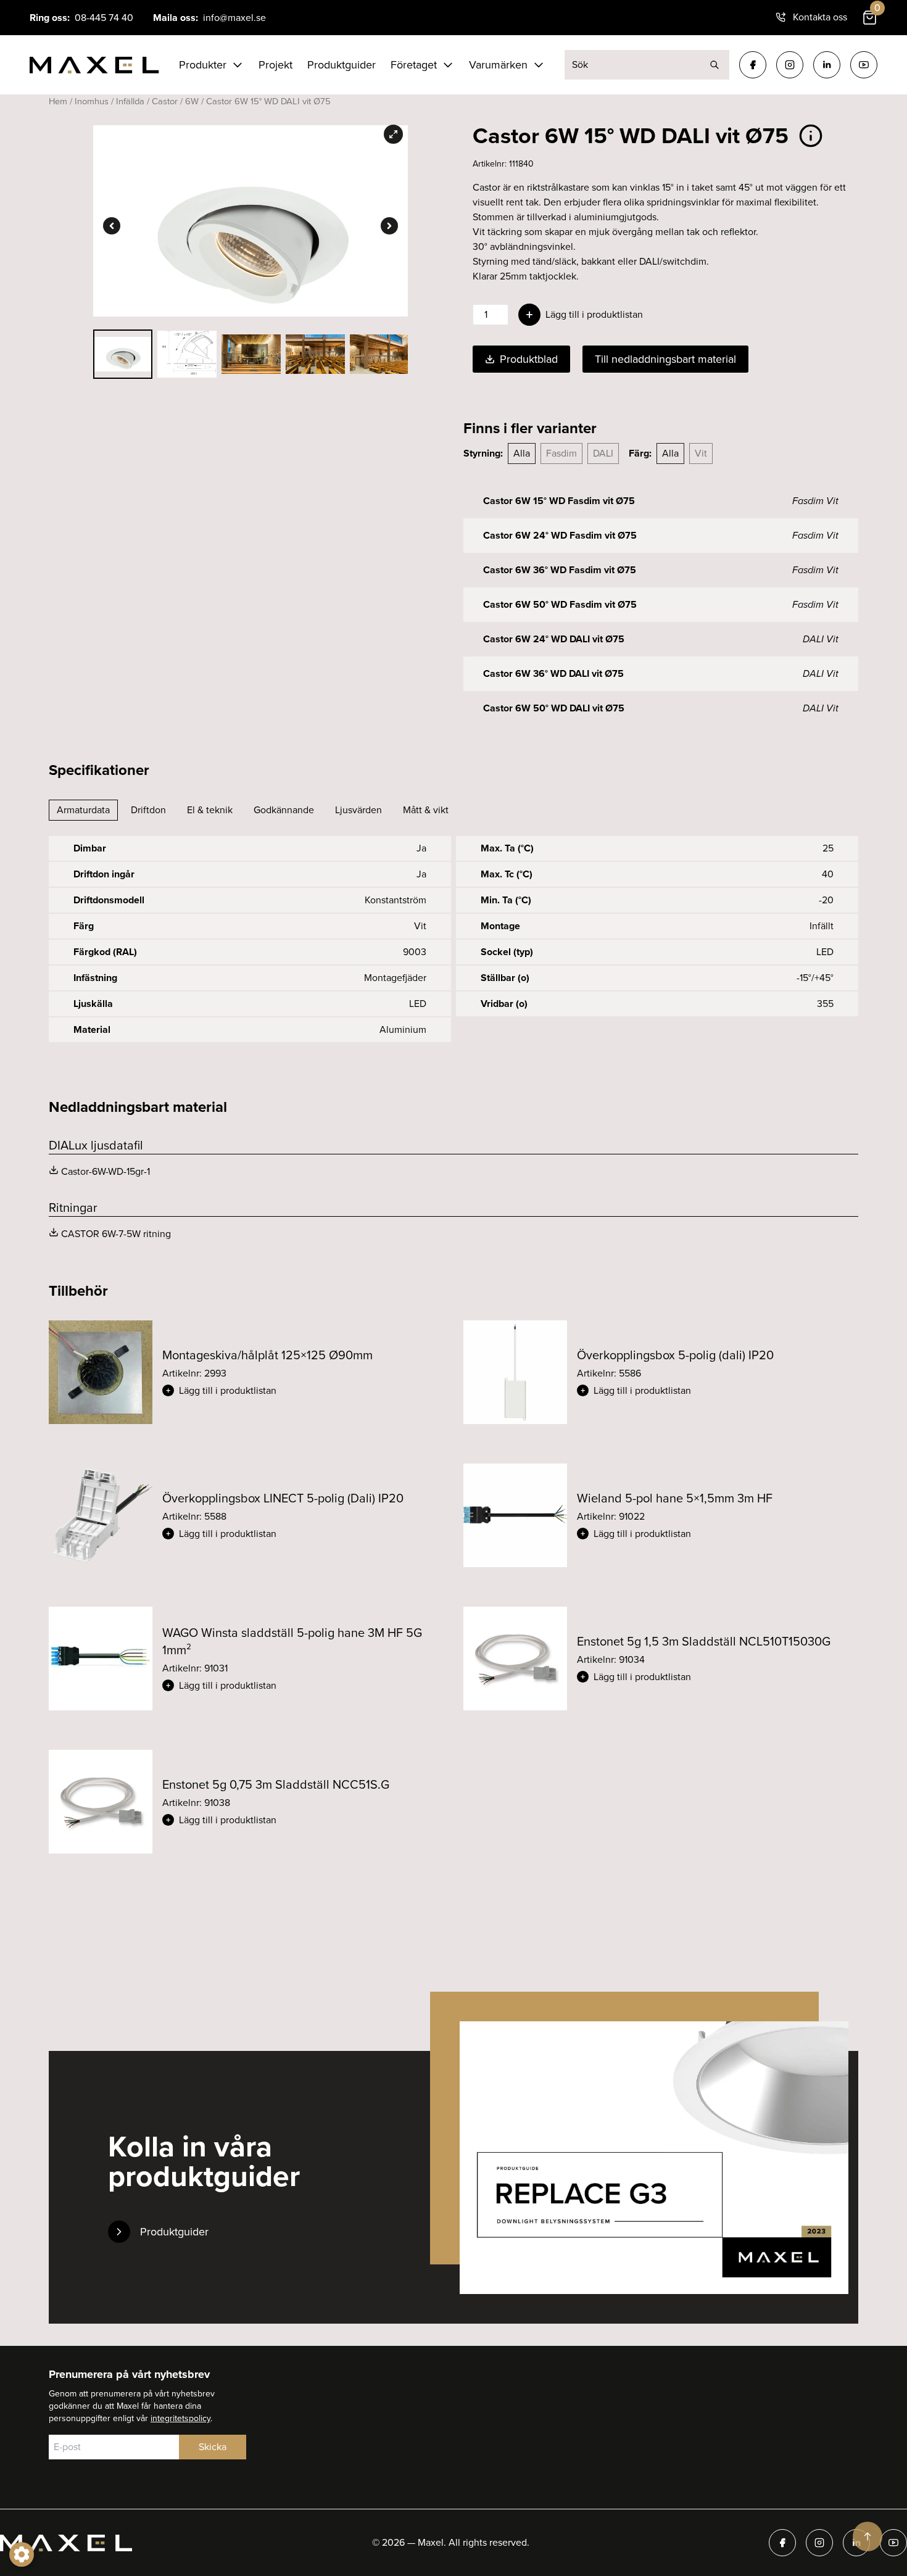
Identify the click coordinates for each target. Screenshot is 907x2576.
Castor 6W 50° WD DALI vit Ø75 (554, 708)
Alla (522, 453)
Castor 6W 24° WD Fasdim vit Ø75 (560, 535)
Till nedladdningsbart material (665, 359)
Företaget (414, 65)
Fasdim (561, 453)
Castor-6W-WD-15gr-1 (106, 1171)
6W (192, 101)
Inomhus (92, 101)
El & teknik (210, 810)
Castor (165, 101)
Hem (58, 101)
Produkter (203, 65)
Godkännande (284, 810)
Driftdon (148, 810)
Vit (701, 453)
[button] (303, 1391)
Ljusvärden (358, 810)
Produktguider (342, 65)
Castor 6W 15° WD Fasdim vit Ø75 (559, 501)
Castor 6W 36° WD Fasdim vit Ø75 (560, 570)
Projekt (275, 65)
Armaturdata (83, 810)
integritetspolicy (180, 2418)
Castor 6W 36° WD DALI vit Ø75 (553, 673)
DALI (603, 453)
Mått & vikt (426, 810)
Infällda (130, 101)
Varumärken (498, 65)
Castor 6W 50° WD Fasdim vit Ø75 (560, 604)
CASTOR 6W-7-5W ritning (116, 1234)
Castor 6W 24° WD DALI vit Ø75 (554, 639)
